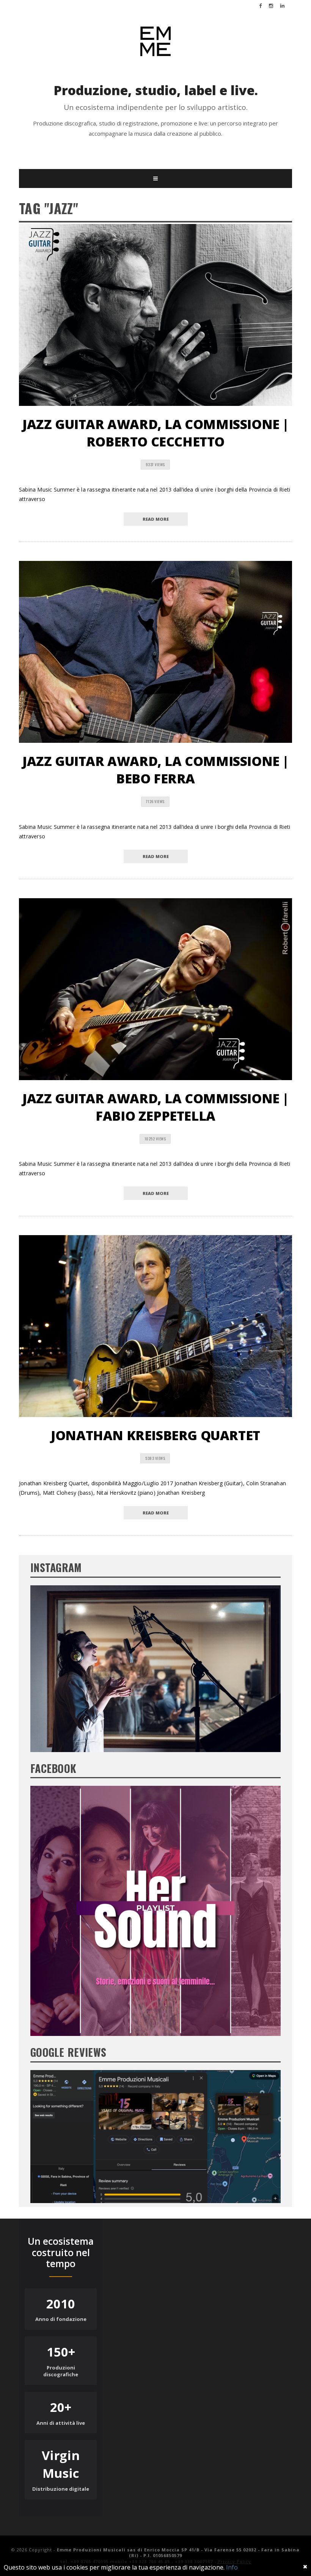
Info (232, 2567)
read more (156, 519)
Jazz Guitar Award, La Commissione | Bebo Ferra (155, 770)
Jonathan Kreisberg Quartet (155, 1435)
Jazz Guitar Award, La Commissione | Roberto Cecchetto (155, 433)
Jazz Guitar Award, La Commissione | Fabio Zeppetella (155, 1107)
